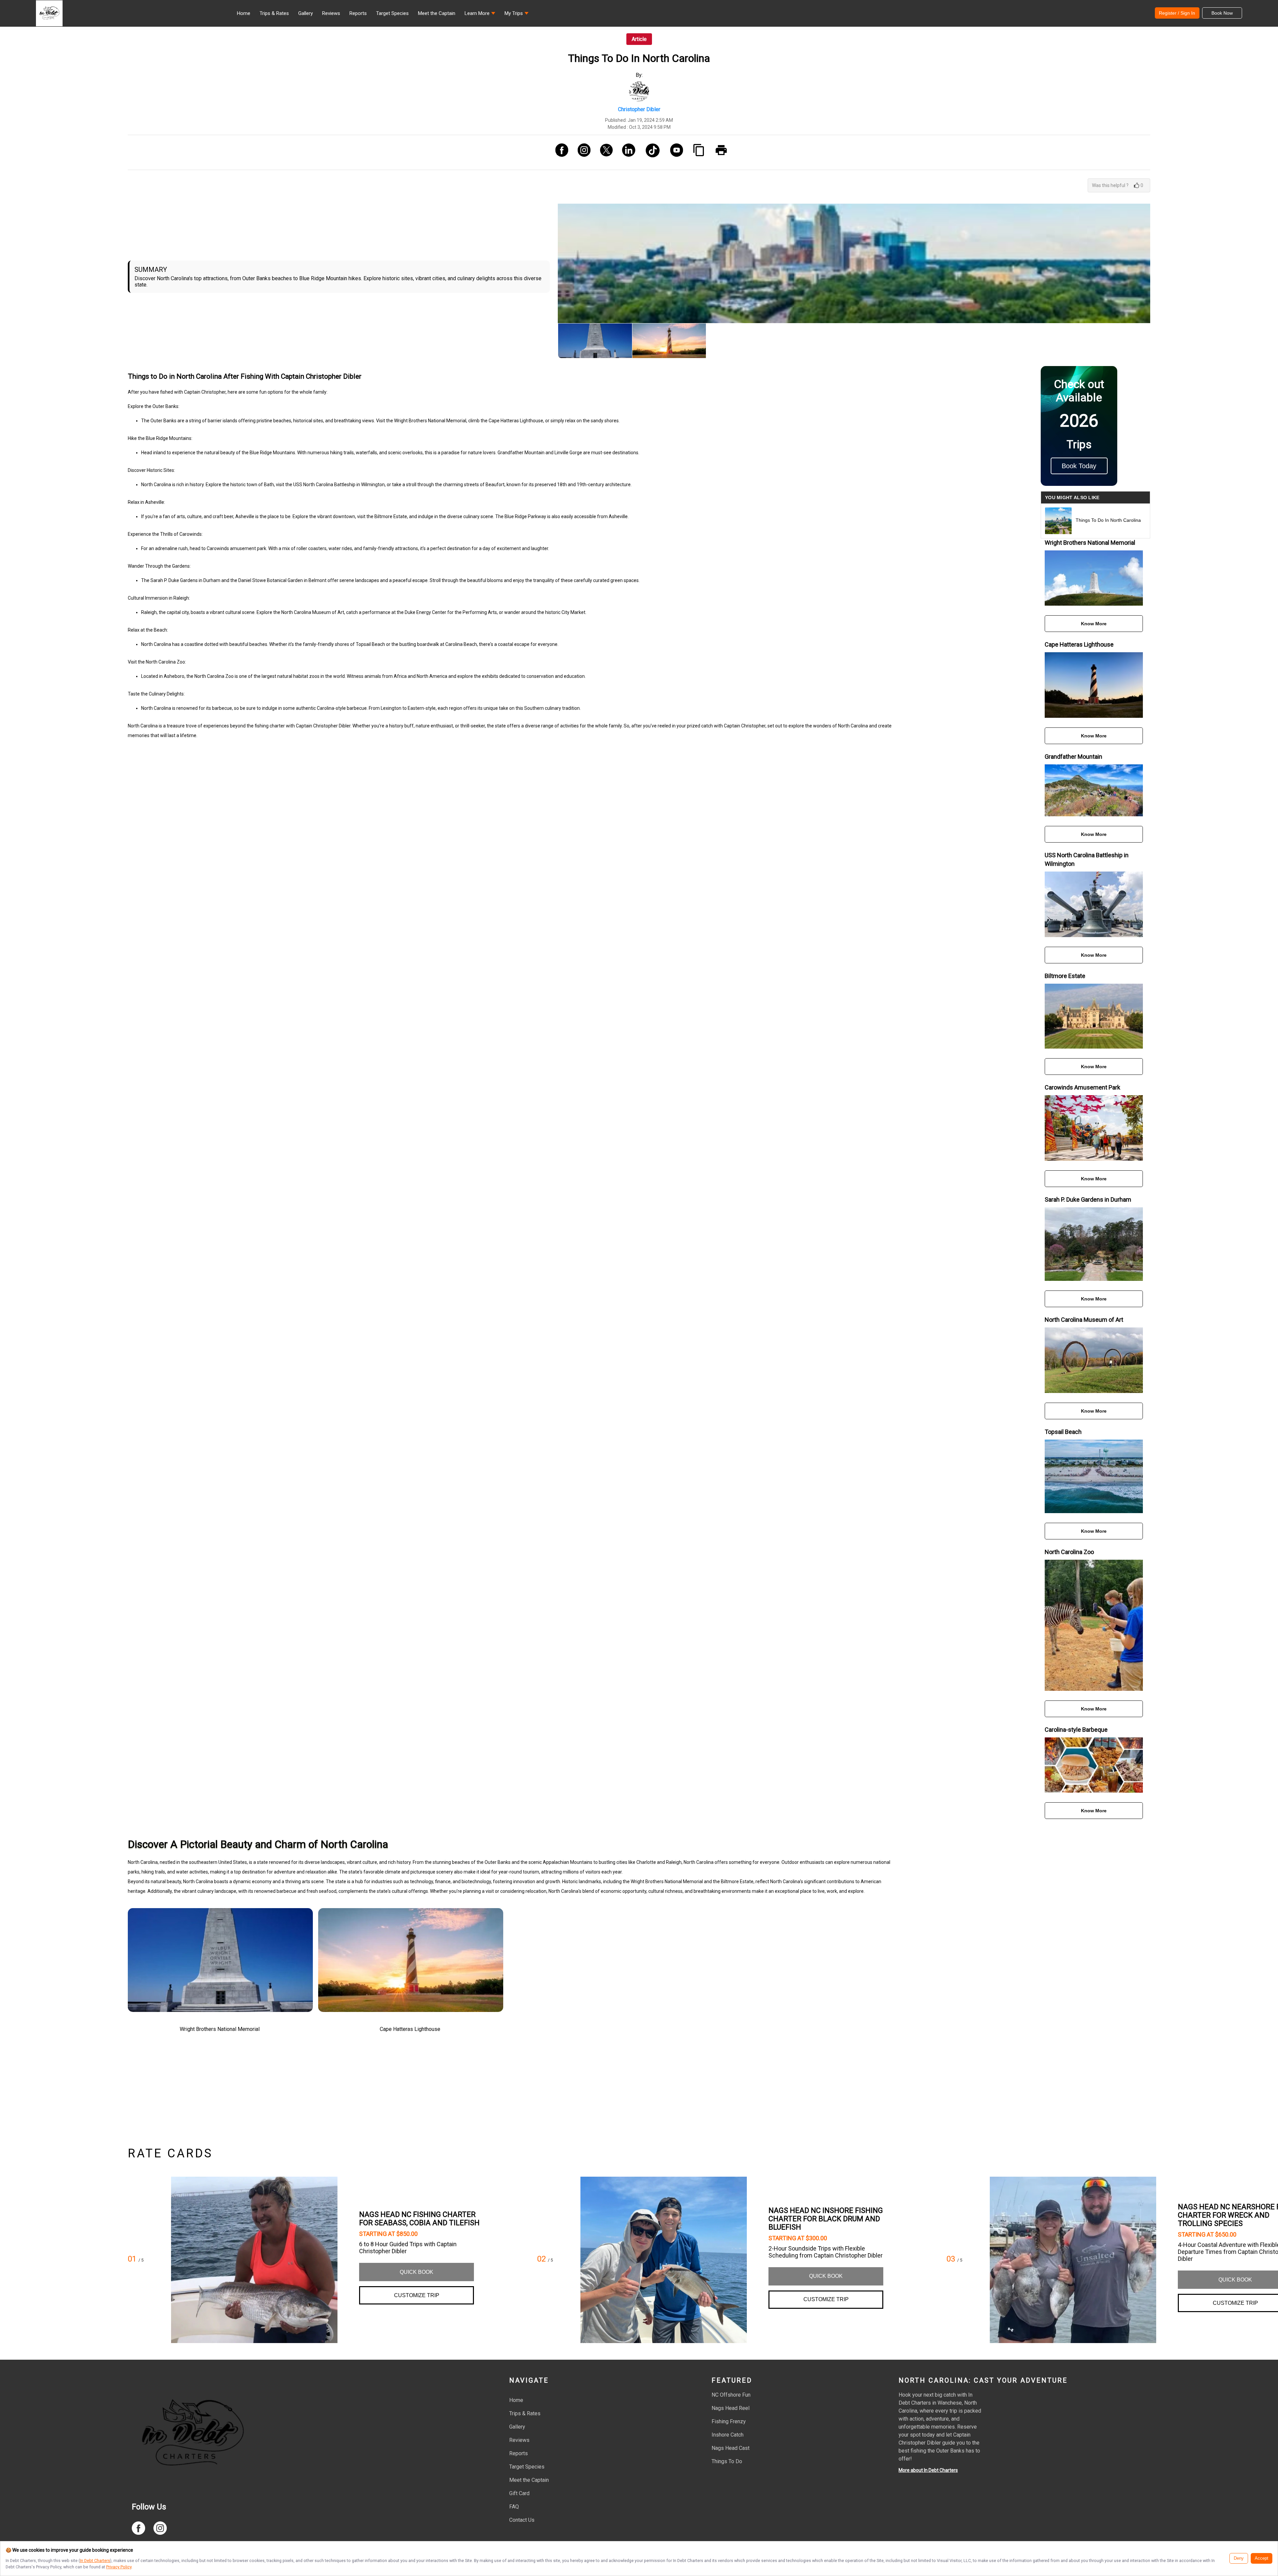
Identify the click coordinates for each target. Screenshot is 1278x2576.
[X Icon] (604, 152)
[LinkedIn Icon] (626, 152)
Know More (1094, 624)
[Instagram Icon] (582, 152)
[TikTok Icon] (650, 152)
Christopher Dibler (639, 109)
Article (639, 39)
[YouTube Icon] (674, 152)
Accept (1262, 2558)
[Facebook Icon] (559, 152)
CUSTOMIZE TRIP (417, 2295)
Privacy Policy (119, 2567)
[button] (480, 15)
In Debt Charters (95, 2561)
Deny (1239, 2558)
